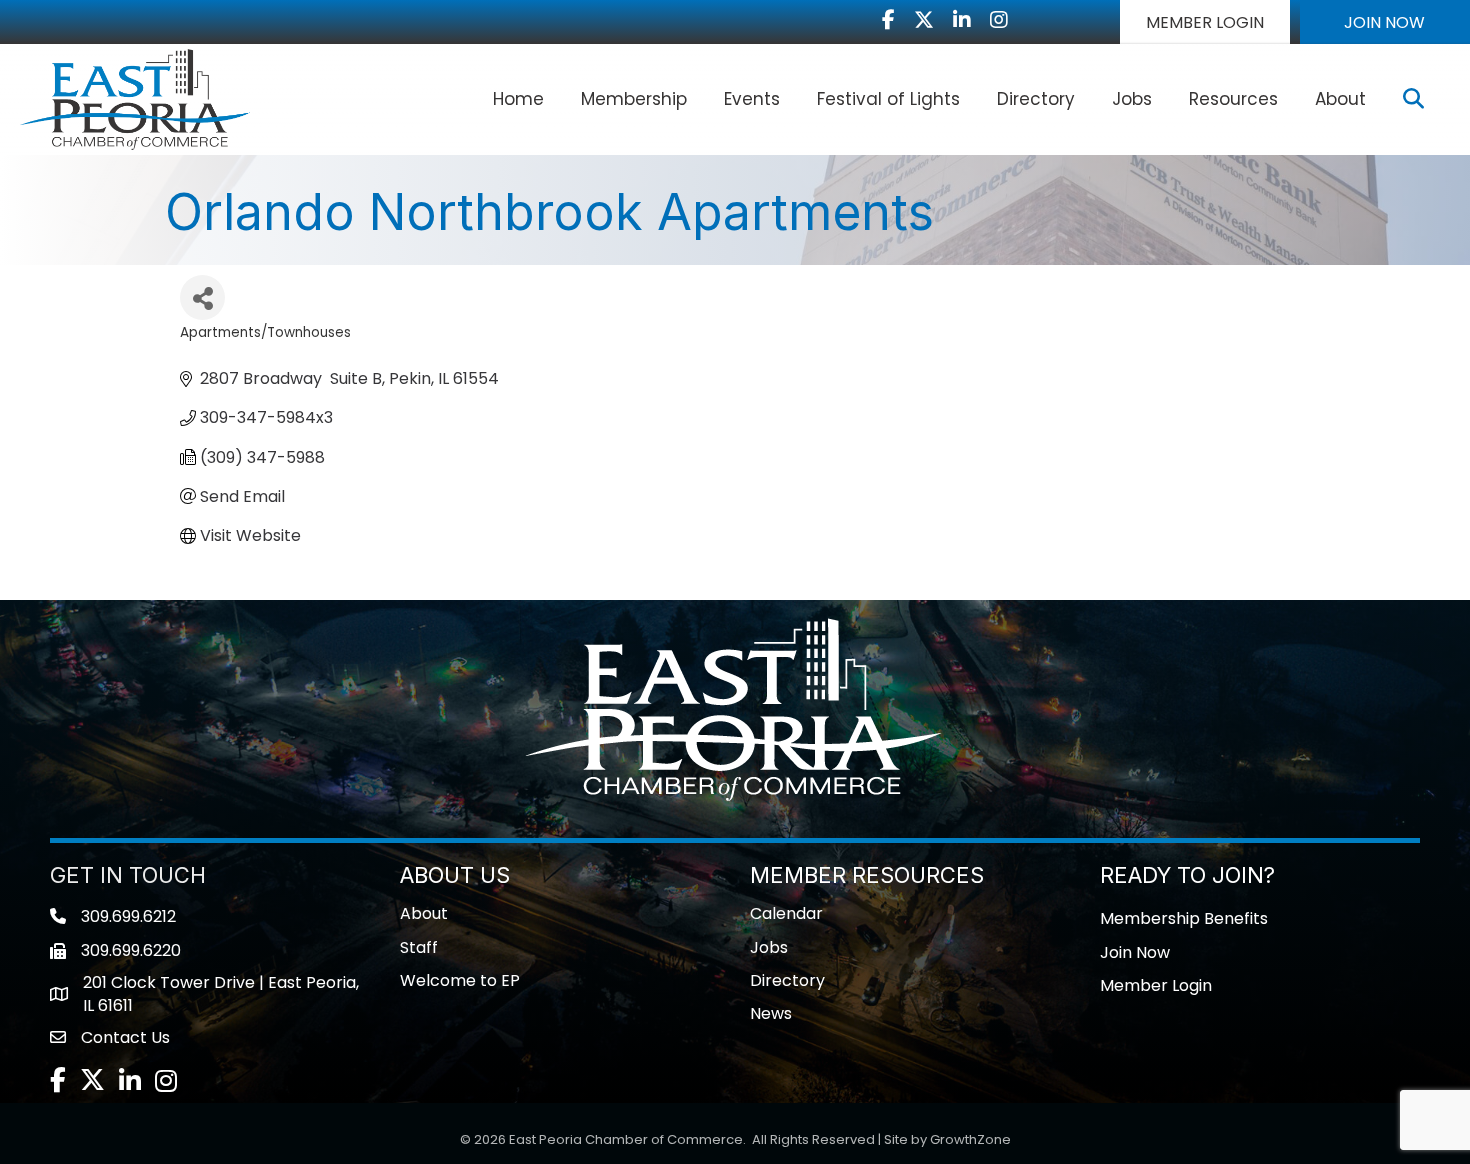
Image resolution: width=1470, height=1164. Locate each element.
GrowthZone (970, 1139)
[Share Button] (202, 297)
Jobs (1132, 99)
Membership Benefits (1184, 918)
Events (752, 99)
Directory (1036, 99)
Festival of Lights (888, 99)
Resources (1233, 99)
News (771, 1013)
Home (518, 99)
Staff (419, 947)
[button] (1205, 22)
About (1340, 99)
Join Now (1135, 952)
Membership (634, 99)
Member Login (1156, 985)
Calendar (786, 913)
